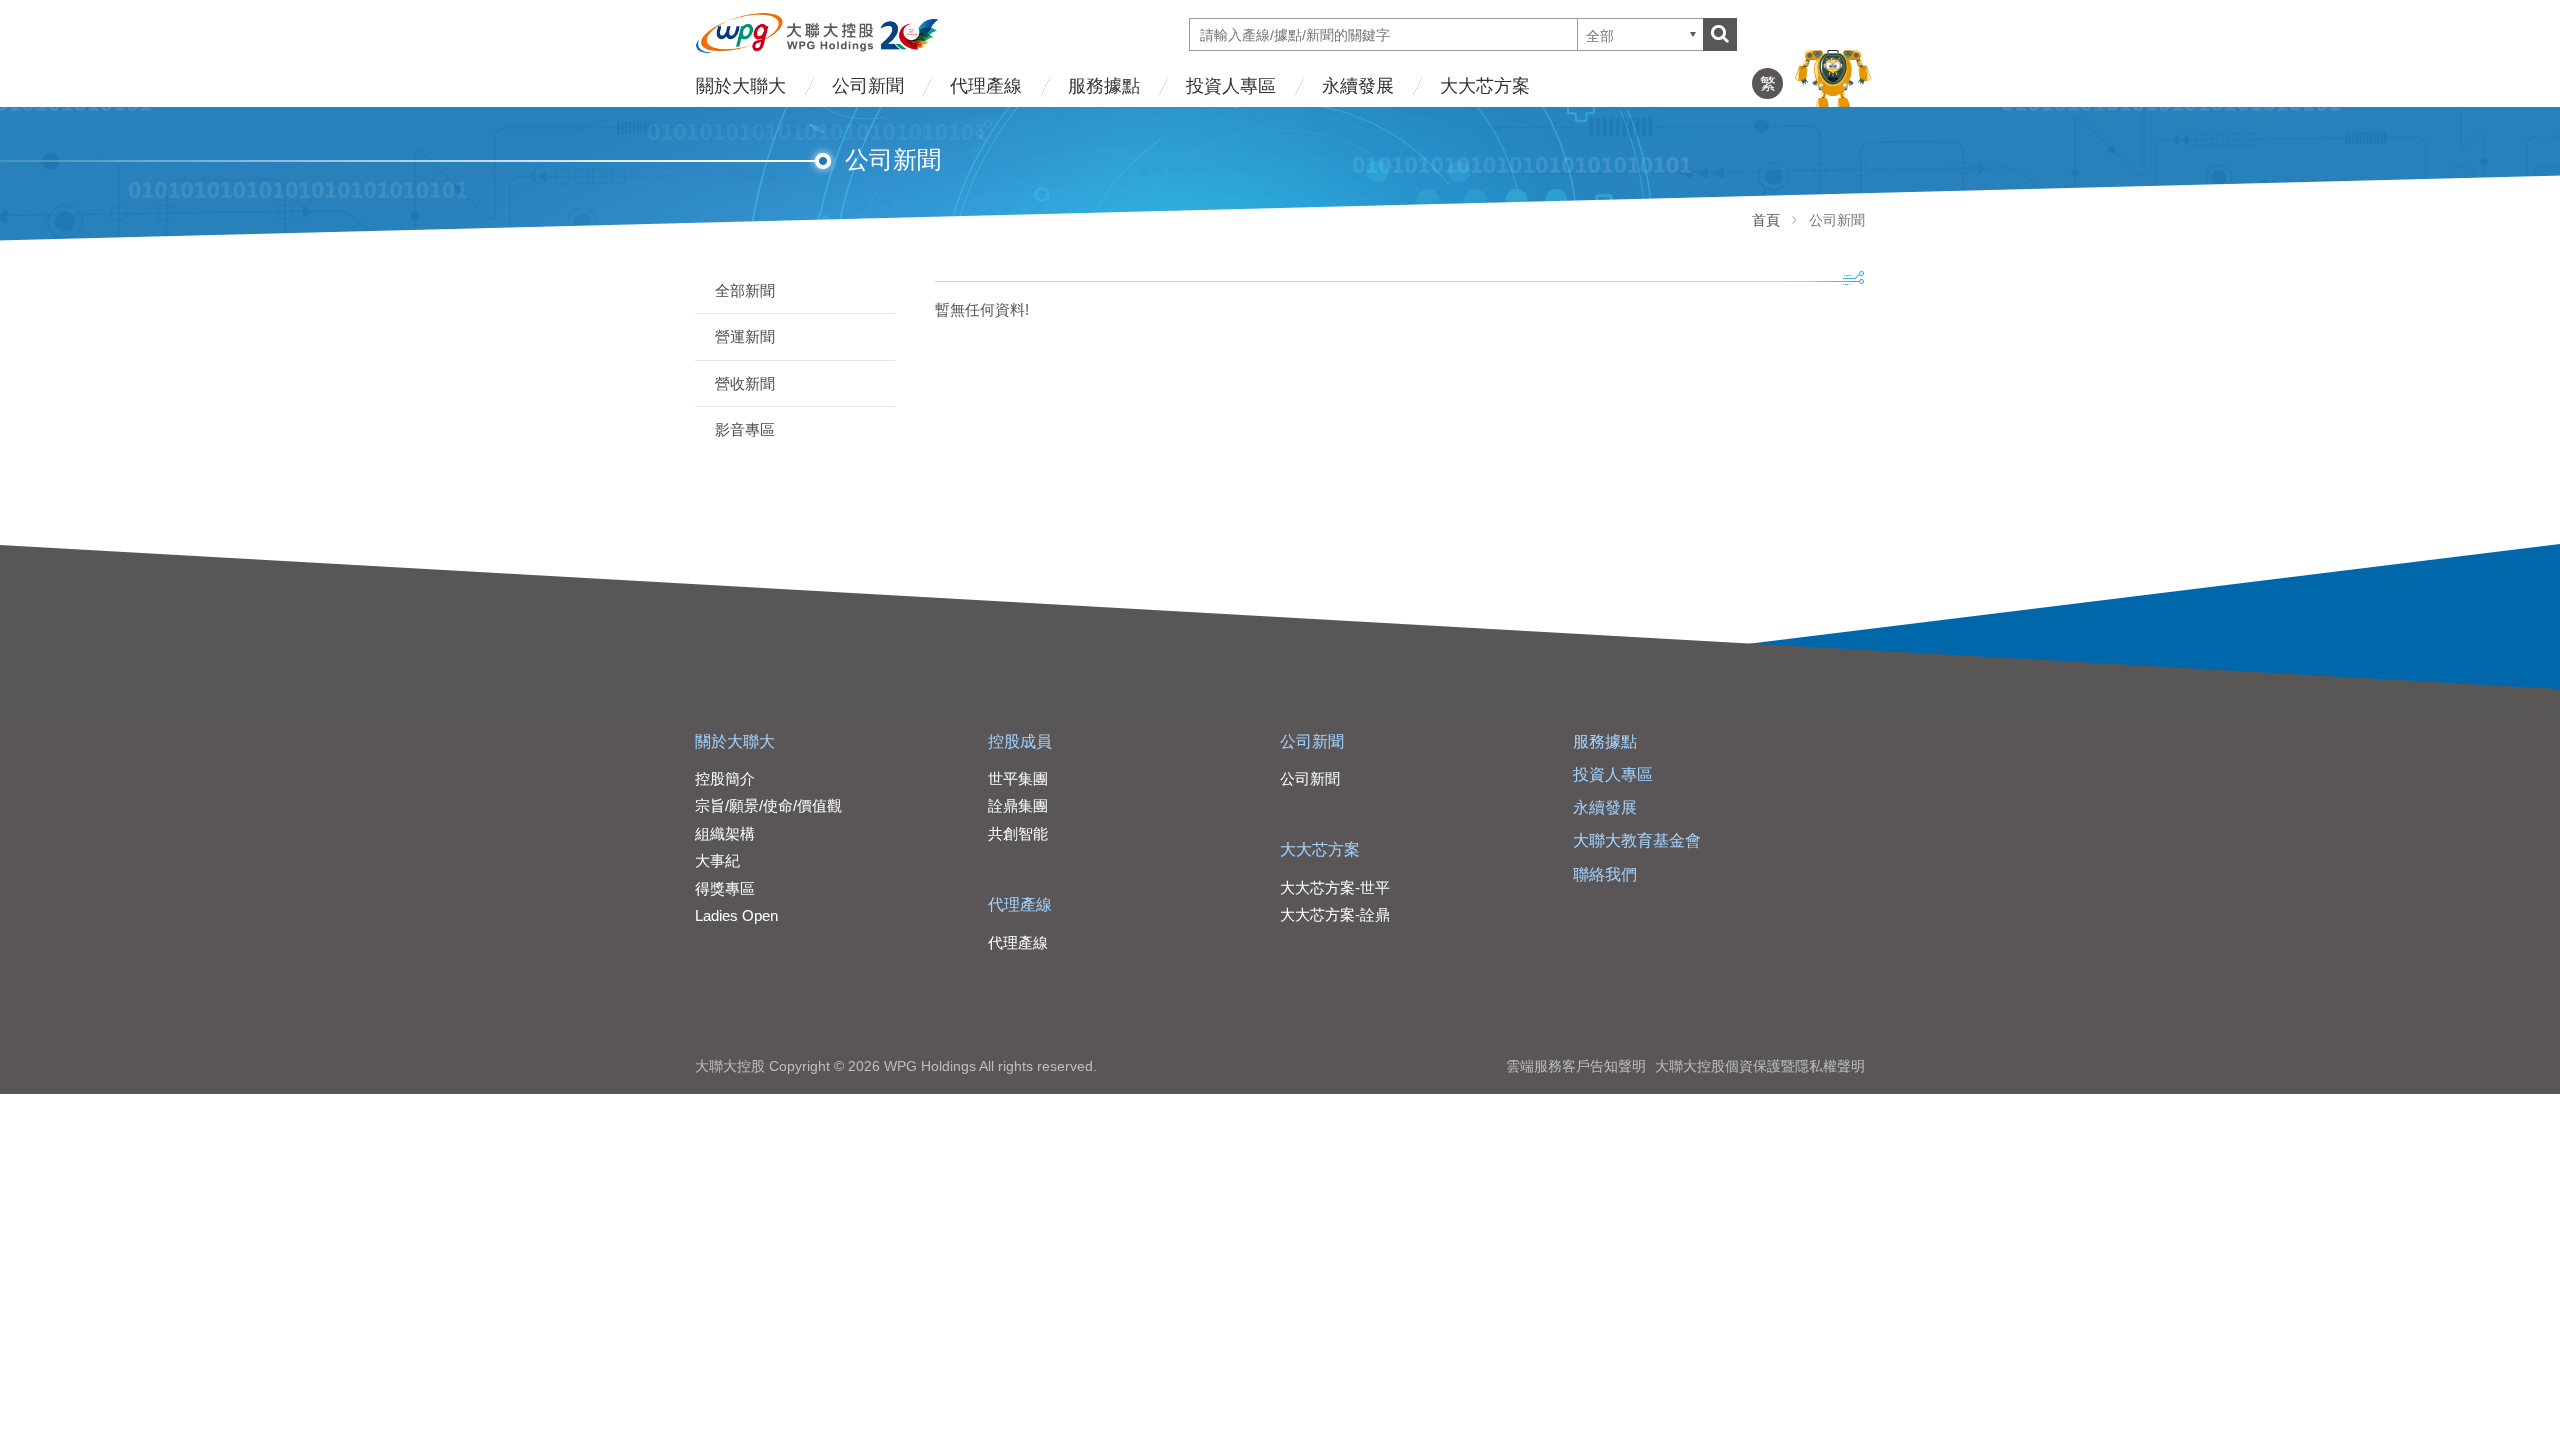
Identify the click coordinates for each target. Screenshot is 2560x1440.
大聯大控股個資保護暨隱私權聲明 (1760, 1066)
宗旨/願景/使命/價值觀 (768, 805)
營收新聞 (745, 383)
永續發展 (1358, 86)
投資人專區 (1231, 86)
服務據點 (1104, 86)
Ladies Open (736, 915)
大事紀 (717, 860)
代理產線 (986, 86)
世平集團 (1018, 778)
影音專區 (745, 429)
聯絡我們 (1605, 874)
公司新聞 (868, 86)
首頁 (1766, 220)
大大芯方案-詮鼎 (1335, 914)
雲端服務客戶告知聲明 (1576, 1066)
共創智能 (1018, 833)
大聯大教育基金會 (1637, 840)
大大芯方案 (1485, 86)
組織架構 (725, 833)
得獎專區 (725, 888)
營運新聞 (745, 336)
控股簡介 (725, 778)
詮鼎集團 (1018, 805)
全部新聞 (745, 290)
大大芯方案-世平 (1335, 887)
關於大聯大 (741, 86)
